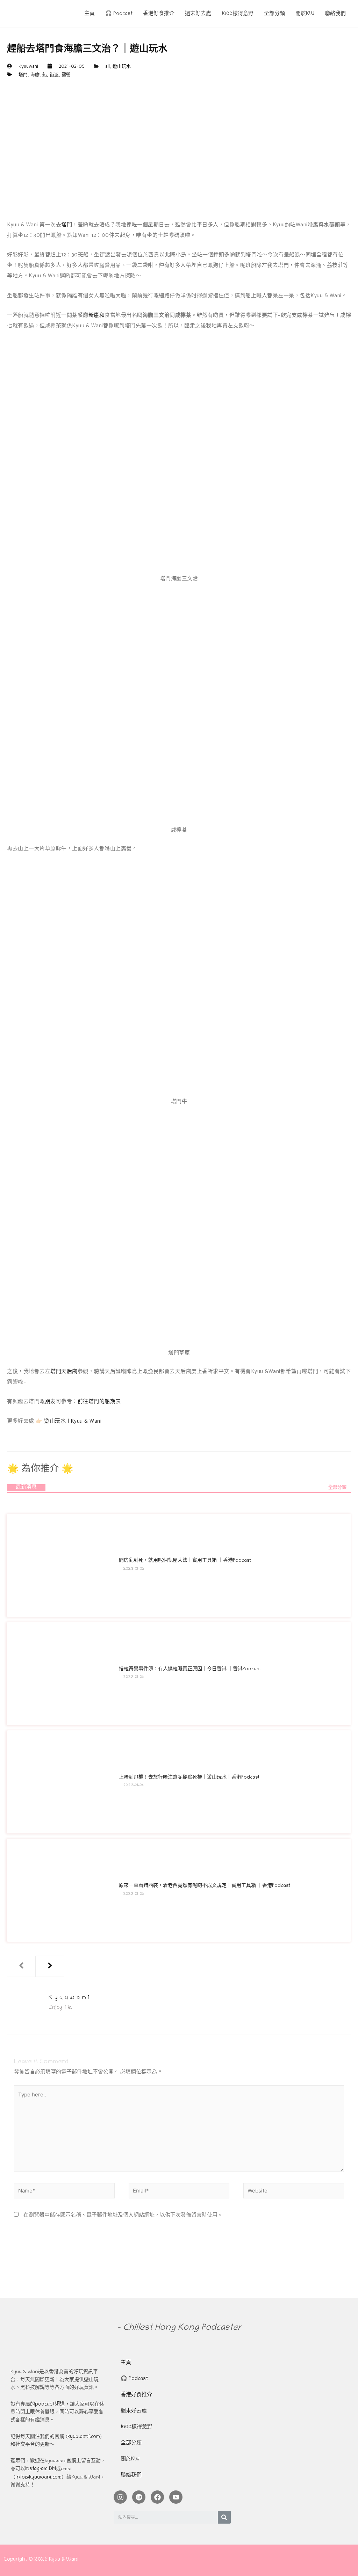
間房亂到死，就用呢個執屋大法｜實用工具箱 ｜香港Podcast (185, 1561)
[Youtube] (176, 2497)
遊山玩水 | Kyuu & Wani (73, 1421)
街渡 (54, 74)
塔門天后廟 (64, 1371)
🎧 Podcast (134, 2379)
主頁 (126, 2363)
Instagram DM (41, 2469)
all (108, 66)
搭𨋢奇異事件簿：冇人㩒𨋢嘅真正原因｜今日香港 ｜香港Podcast (190, 1669)
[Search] (224, 2517)
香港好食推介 (136, 2395)
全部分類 (337, 1488)
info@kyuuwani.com (38, 2478)
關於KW (130, 2459)
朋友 (51, 1402)
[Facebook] (157, 2497)
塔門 (23, 74)
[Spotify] (139, 2497)
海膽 (35, 74)
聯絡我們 (131, 2475)
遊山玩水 (122, 66)
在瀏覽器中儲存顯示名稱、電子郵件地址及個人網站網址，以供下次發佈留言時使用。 (123, 2216)
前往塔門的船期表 (99, 1402)
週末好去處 (134, 2411)
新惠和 (97, 315)
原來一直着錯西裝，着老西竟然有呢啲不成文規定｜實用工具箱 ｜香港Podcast (205, 1886)
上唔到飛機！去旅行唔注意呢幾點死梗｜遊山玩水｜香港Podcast (189, 1778)
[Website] (294, 2193)
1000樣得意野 (137, 2427)
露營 (66, 74)
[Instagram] (120, 2497)
